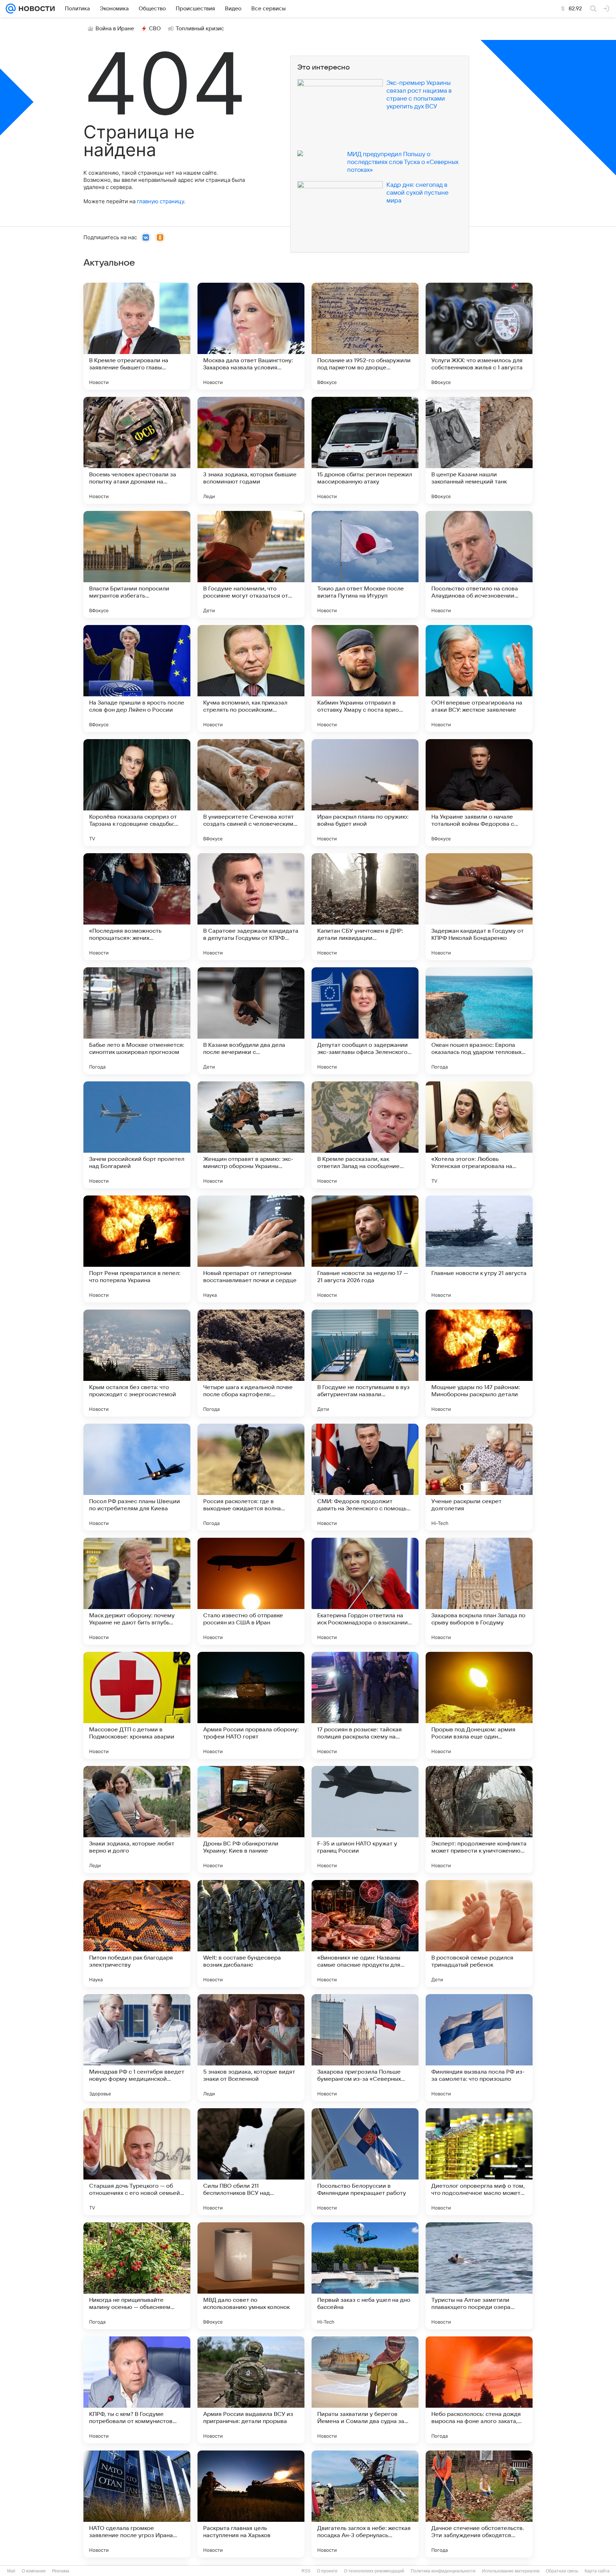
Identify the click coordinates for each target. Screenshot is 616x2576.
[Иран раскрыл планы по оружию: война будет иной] (365, 793)
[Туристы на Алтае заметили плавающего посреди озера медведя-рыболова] (479, 2276)
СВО (155, 29)
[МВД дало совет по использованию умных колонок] (251, 2276)
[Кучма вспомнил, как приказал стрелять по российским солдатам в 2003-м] (251, 678)
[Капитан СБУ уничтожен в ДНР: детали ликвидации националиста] (365, 907)
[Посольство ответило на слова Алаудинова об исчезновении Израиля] (479, 564)
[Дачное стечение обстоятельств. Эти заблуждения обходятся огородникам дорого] (479, 2504)
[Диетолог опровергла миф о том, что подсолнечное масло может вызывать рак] (479, 2162)
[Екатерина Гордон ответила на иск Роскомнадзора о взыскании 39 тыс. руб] (365, 1591)
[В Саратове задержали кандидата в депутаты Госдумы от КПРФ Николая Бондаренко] (251, 907)
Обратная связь (562, 2571)
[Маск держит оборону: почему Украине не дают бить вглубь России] (137, 1591)
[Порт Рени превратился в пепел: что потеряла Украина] (137, 1249)
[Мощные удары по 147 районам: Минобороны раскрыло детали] (479, 1363)
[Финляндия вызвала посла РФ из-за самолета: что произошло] (479, 2048)
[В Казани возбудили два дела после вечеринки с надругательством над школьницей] (251, 1021)
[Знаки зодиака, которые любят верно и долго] (137, 1819)
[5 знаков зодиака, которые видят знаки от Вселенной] (251, 2048)
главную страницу (160, 201)
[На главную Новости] (35, 9)
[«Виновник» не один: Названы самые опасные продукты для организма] (365, 1934)
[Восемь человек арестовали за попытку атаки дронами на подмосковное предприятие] (137, 450)
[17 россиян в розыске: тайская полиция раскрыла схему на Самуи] (365, 1705)
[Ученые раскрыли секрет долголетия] (479, 1477)
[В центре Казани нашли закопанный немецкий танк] (479, 450)
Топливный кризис (200, 29)
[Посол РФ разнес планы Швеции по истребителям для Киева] (137, 1477)
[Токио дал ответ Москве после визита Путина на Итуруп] (365, 564)
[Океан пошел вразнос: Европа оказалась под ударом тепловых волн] (479, 1021)
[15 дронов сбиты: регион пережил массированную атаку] (365, 450)
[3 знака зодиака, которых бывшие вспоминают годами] (251, 450)
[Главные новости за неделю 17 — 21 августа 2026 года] (365, 1249)
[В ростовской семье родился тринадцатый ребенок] (479, 1934)
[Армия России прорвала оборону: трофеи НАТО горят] (251, 1705)
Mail (11, 2571)
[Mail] (11, 9)
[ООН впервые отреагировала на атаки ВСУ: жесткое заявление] (479, 678)
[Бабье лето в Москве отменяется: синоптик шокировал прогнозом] (137, 1021)
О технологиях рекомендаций (374, 2571)
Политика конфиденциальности (443, 2571)
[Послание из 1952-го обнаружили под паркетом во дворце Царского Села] (365, 336)
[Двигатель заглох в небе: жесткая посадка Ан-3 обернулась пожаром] (365, 2504)
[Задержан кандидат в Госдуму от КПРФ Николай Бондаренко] (479, 907)
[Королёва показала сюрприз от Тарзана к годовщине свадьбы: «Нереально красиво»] (137, 793)
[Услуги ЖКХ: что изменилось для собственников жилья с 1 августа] (479, 336)
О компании (34, 2571)
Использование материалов (511, 2571)
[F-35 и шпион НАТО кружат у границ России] (365, 1819)
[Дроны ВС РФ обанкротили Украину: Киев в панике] (251, 1819)
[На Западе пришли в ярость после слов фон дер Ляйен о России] (137, 678)
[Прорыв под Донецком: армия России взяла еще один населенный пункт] (479, 1705)
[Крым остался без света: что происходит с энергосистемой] (137, 1363)
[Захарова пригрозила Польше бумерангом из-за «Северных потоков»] (365, 2048)
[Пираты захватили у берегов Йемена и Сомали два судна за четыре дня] (365, 2390)
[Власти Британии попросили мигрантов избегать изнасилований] (137, 564)
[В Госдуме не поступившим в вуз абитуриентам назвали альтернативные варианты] (365, 1363)
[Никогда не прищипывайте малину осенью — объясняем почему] (137, 2276)
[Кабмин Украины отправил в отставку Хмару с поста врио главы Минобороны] (365, 678)
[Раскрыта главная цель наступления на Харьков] (251, 2504)
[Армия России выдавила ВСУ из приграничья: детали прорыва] (251, 2390)
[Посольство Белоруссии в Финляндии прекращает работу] (365, 2162)
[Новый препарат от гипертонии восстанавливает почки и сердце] (251, 1249)
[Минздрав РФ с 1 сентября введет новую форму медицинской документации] (137, 2048)
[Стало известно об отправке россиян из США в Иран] (251, 1591)
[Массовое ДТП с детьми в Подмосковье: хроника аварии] (137, 1705)
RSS (306, 2571)
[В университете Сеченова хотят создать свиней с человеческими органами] (251, 793)
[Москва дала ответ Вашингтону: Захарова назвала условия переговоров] (251, 336)
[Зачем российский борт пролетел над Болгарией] (137, 1135)
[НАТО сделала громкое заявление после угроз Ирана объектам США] (137, 2504)
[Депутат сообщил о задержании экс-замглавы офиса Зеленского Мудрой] (365, 1021)
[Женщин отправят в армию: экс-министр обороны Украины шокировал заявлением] (251, 1135)
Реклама (61, 2571)
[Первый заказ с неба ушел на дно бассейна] (365, 2276)
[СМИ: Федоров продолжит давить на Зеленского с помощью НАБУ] (365, 1477)
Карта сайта (597, 2571)
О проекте (327, 2571)
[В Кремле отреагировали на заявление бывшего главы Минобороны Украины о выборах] (137, 336)
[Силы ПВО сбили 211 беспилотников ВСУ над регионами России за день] (251, 2162)
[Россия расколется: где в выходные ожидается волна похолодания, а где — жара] (251, 1477)
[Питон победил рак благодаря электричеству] (137, 1934)
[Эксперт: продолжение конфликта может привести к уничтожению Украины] (479, 1819)
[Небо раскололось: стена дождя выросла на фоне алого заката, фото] (479, 2390)
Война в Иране (115, 29)
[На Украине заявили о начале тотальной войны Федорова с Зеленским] (479, 793)
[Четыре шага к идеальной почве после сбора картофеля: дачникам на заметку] (251, 1363)
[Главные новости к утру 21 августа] (479, 1249)
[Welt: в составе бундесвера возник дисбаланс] (251, 1934)
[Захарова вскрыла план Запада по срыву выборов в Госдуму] (479, 1591)
